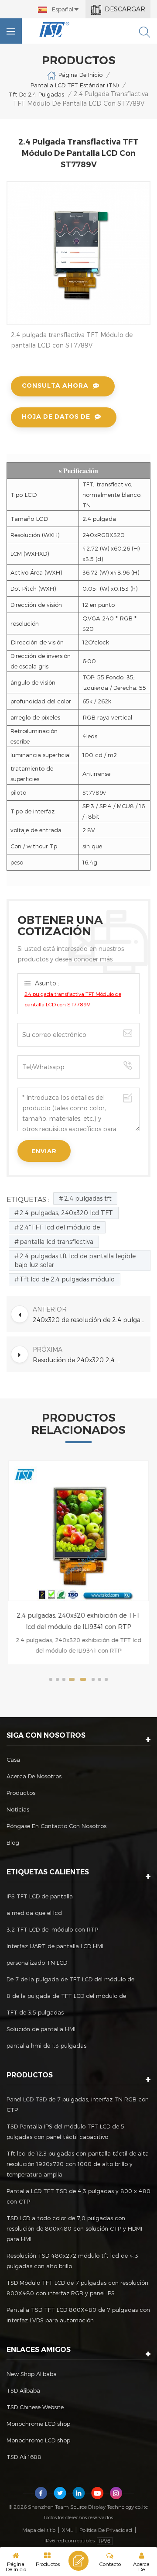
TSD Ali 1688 (24, 2457)
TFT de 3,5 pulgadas (35, 2012)
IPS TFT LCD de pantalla (40, 1896)
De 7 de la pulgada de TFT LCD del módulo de (70, 1979)
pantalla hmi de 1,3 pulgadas (46, 2046)
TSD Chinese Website (35, 2407)
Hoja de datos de (56, 417)
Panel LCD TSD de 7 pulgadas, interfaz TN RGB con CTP (78, 2104)
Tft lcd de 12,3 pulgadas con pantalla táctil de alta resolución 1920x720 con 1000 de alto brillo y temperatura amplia (78, 2164)
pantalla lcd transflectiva (56, 1242)
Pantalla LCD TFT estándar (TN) (75, 85)
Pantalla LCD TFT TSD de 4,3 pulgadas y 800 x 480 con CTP (78, 2196)
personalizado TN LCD (37, 1963)
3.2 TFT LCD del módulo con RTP (52, 1929)
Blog (13, 1842)
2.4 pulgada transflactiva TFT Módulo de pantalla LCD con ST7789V (73, 999)
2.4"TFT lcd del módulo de (60, 1227)
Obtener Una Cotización (78, 2561)
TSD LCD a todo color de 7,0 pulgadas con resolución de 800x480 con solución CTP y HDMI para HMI (74, 2228)
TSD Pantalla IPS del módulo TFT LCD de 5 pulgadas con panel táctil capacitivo (65, 2132)
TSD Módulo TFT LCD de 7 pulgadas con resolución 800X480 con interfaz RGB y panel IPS (77, 2288)
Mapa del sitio (39, 2530)
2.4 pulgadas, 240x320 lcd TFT (66, 1213)
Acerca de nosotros (34, 1776)
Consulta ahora (55, 386)
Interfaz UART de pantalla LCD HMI (55, 1946)
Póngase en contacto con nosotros (56, 1826)
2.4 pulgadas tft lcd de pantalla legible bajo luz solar (75, 1260)
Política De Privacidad (106, 2530)
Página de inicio (80, 75)
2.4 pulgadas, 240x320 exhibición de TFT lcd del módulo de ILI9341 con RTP (78, 1621)
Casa (13, 1760)
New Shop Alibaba (32, 2374)
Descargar (125, 9)
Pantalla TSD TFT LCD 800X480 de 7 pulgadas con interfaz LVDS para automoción (78, 2315)
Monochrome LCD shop (38, 2424)
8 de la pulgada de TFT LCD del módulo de (66, 1996)
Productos (21, 1793)
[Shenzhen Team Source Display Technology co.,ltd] (55, 29)
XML (67, 2530)
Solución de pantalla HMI (41, 2029)
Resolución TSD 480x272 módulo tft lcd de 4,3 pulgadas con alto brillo (72, 2261)
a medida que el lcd (34, 1913)
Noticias (18, 1809)
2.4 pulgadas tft (88, 1198)
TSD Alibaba (23, 2390)
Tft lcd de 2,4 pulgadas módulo (67, 1279)
